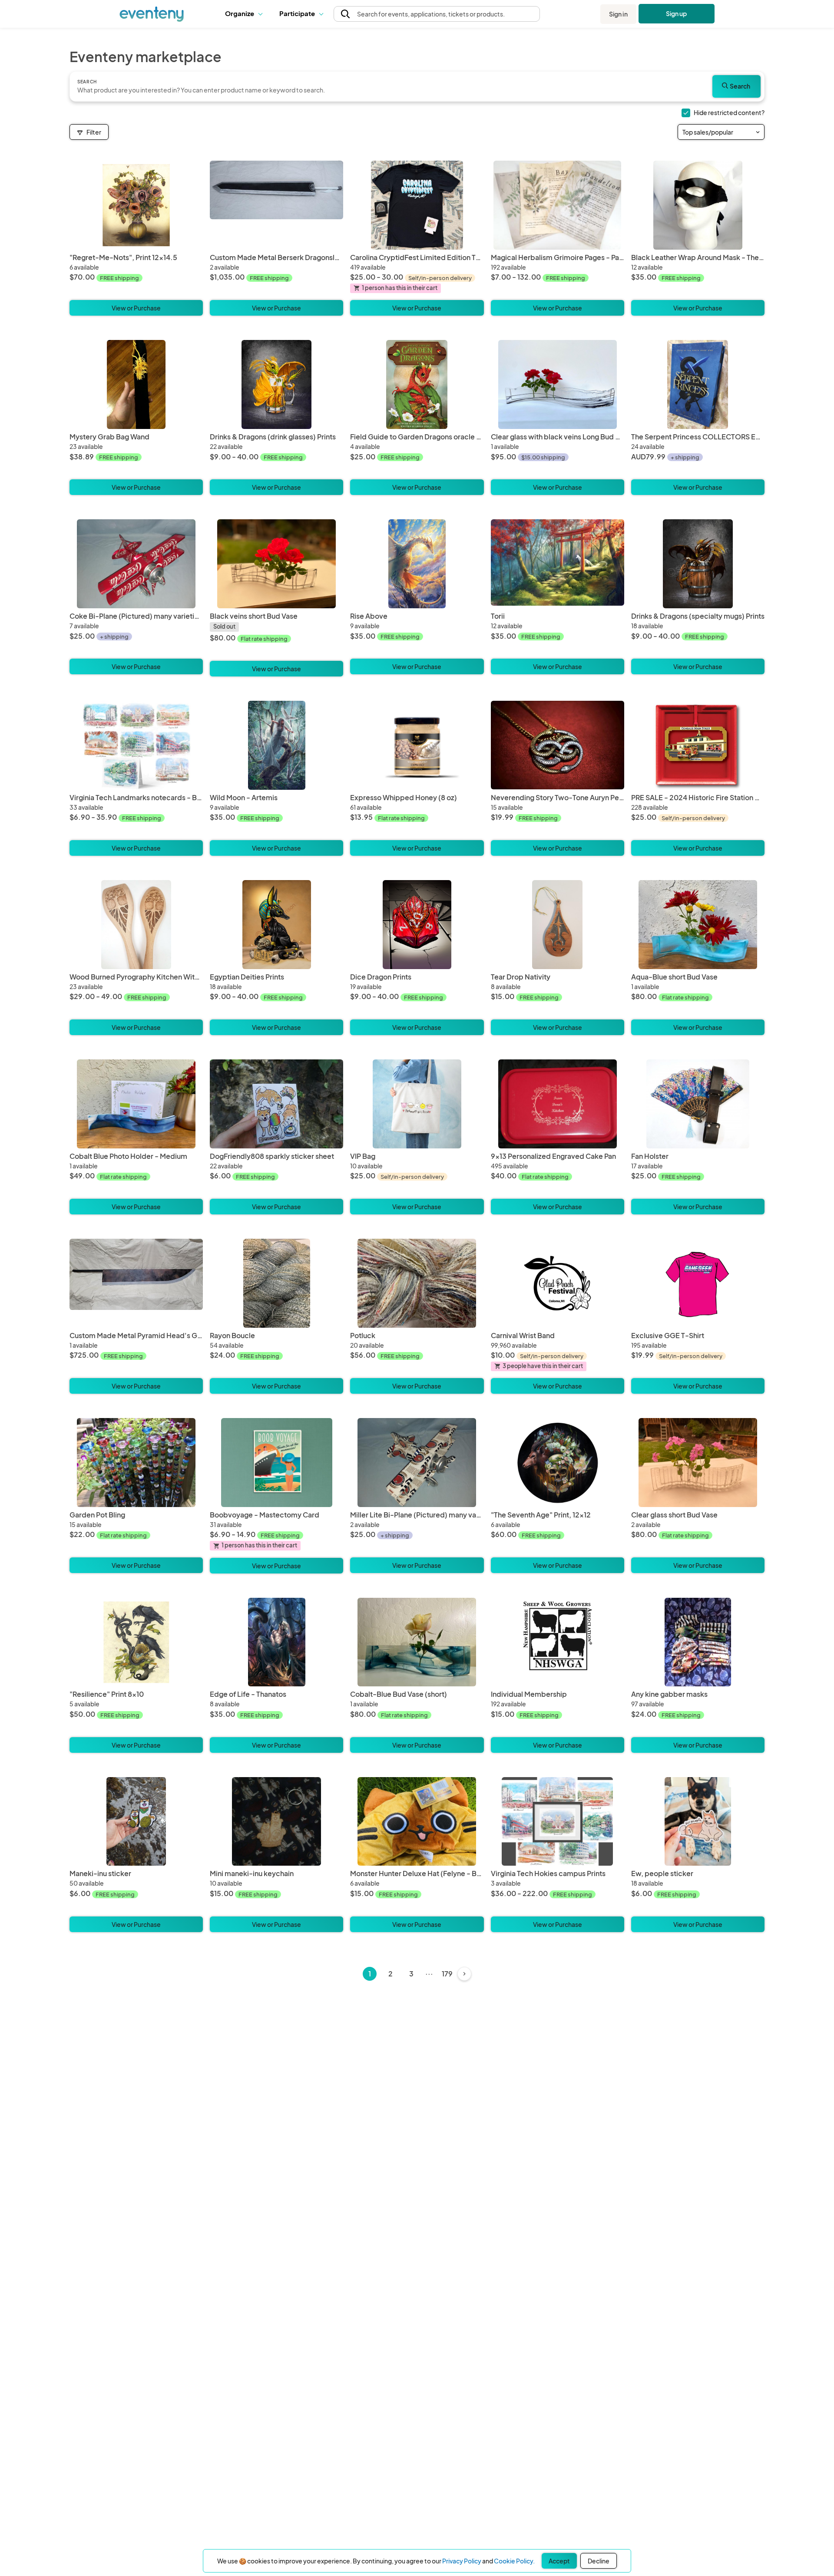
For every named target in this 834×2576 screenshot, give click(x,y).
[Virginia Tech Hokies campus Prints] (558, 1822)
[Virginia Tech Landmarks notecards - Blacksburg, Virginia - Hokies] (136, 745)
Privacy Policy (462, 2561)
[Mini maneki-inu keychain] (276, 1822)
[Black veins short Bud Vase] (276, 564)
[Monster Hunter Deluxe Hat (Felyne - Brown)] (417, 1822)
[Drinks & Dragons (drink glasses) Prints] (276, 384)
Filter (94, 132)
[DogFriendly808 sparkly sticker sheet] (276, 1104)
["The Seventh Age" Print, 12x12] (558, 1463)
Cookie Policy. (514, 2561)
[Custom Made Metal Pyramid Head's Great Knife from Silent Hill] (136, 1283)
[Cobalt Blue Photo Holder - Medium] (136, 1104)
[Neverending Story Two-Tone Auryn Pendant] (558, 745)
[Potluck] (417, 1283)
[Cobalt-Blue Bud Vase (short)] (417, 1642)
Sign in (618, 14)
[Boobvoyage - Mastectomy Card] (276, 1463)
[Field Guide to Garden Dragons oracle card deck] (417, 384)
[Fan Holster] (698, 1104)
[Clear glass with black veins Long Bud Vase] (558, 384)
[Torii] (558, 564)
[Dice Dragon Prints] (417, 925)
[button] (246, 14)
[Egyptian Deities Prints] (276, 925)
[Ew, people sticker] (698, 1822)
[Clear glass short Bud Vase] (698, 1463)
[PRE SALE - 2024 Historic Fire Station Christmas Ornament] (698, 745)
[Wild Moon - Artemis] (276, 745)
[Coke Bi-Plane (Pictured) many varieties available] (136, 564)
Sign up (677, 13)
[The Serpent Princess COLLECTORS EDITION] (698, 384)
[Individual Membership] (558, 1642)
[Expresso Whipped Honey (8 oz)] (417, 745)
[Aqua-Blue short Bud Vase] (698, 925)
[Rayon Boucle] (276, 1283)
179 (447, 1974)
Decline (599, 2561)
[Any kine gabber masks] (698, 1642)
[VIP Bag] (417, 1104)
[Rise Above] (417, 564)
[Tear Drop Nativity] (558, 925)
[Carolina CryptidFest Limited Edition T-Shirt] (417, 205)
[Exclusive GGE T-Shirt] (698, 1283)
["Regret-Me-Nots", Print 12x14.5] (136, 205)
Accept (559, 2561)
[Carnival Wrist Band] (558, 1283)
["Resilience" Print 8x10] (136, 1642)
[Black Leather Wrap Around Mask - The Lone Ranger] (698, 205)
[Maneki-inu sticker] (136, 1822)
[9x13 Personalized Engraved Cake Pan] (558, 1104)
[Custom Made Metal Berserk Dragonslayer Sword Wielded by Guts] (276, 205)
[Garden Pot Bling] (136, 1463)
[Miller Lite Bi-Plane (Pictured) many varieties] (417, 1463)
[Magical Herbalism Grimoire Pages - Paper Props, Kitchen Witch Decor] (558, 205)
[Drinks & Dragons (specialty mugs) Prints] (698, 564)
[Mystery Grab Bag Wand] (136, 384)
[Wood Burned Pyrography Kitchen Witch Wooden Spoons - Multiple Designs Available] (136, 925)
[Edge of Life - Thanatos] (276, 1642)
